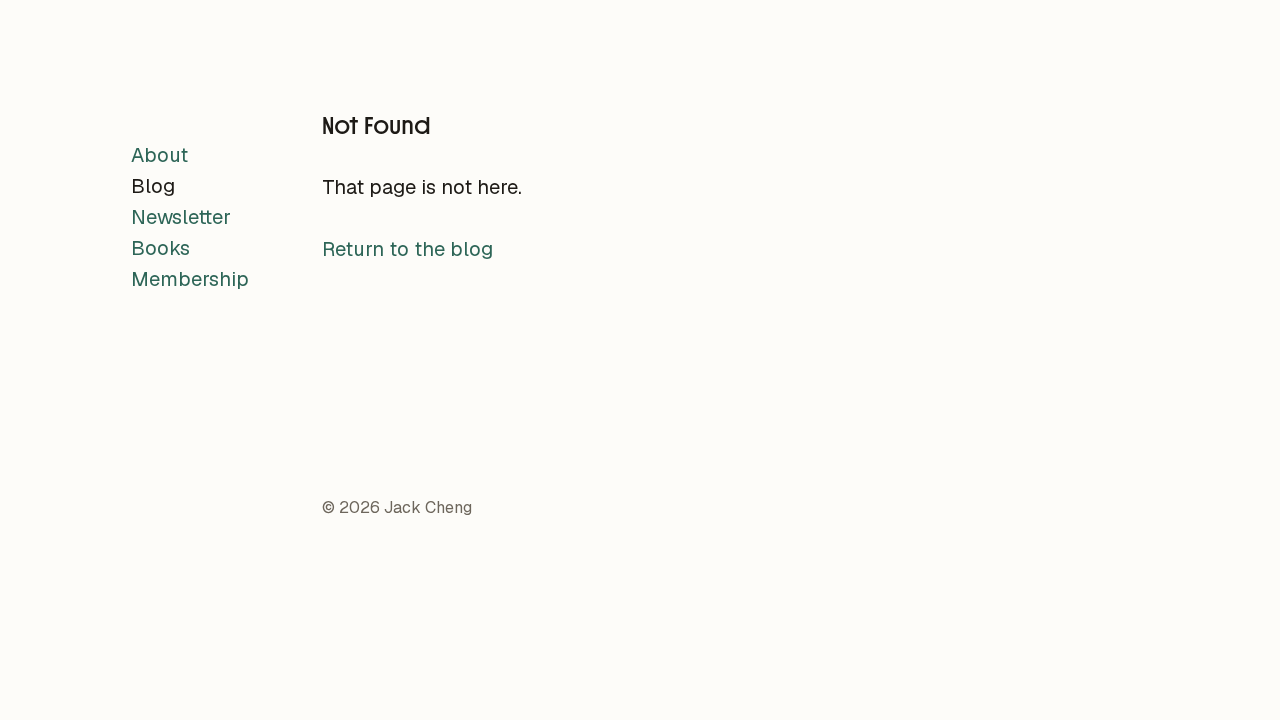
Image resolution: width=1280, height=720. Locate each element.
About (159, 155)
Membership (190, 279)
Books (160, 248)
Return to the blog (407, 249)
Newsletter (181, 217)
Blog (153, 186)
